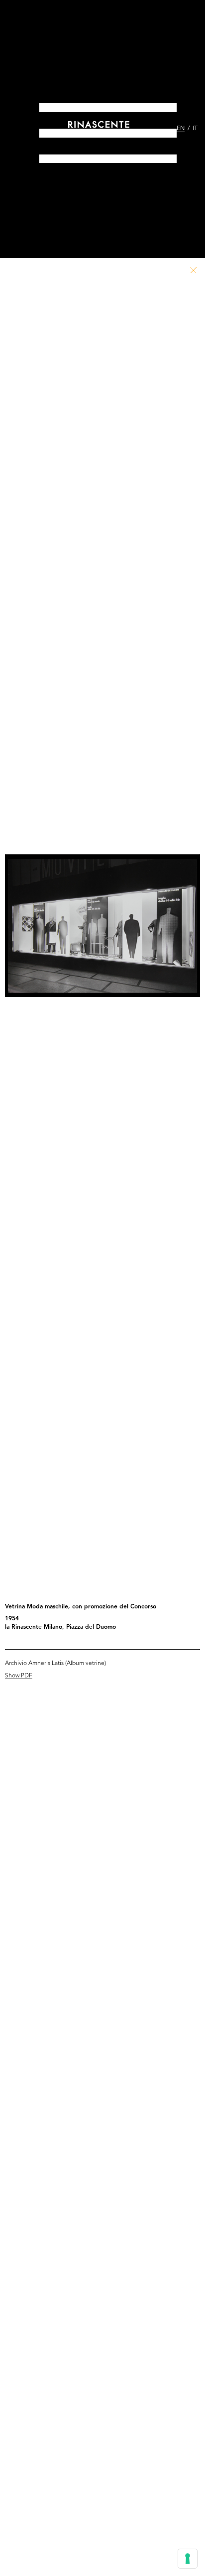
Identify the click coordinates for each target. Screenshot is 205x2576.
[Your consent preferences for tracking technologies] (188, 2559)
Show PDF (19, 1676)
